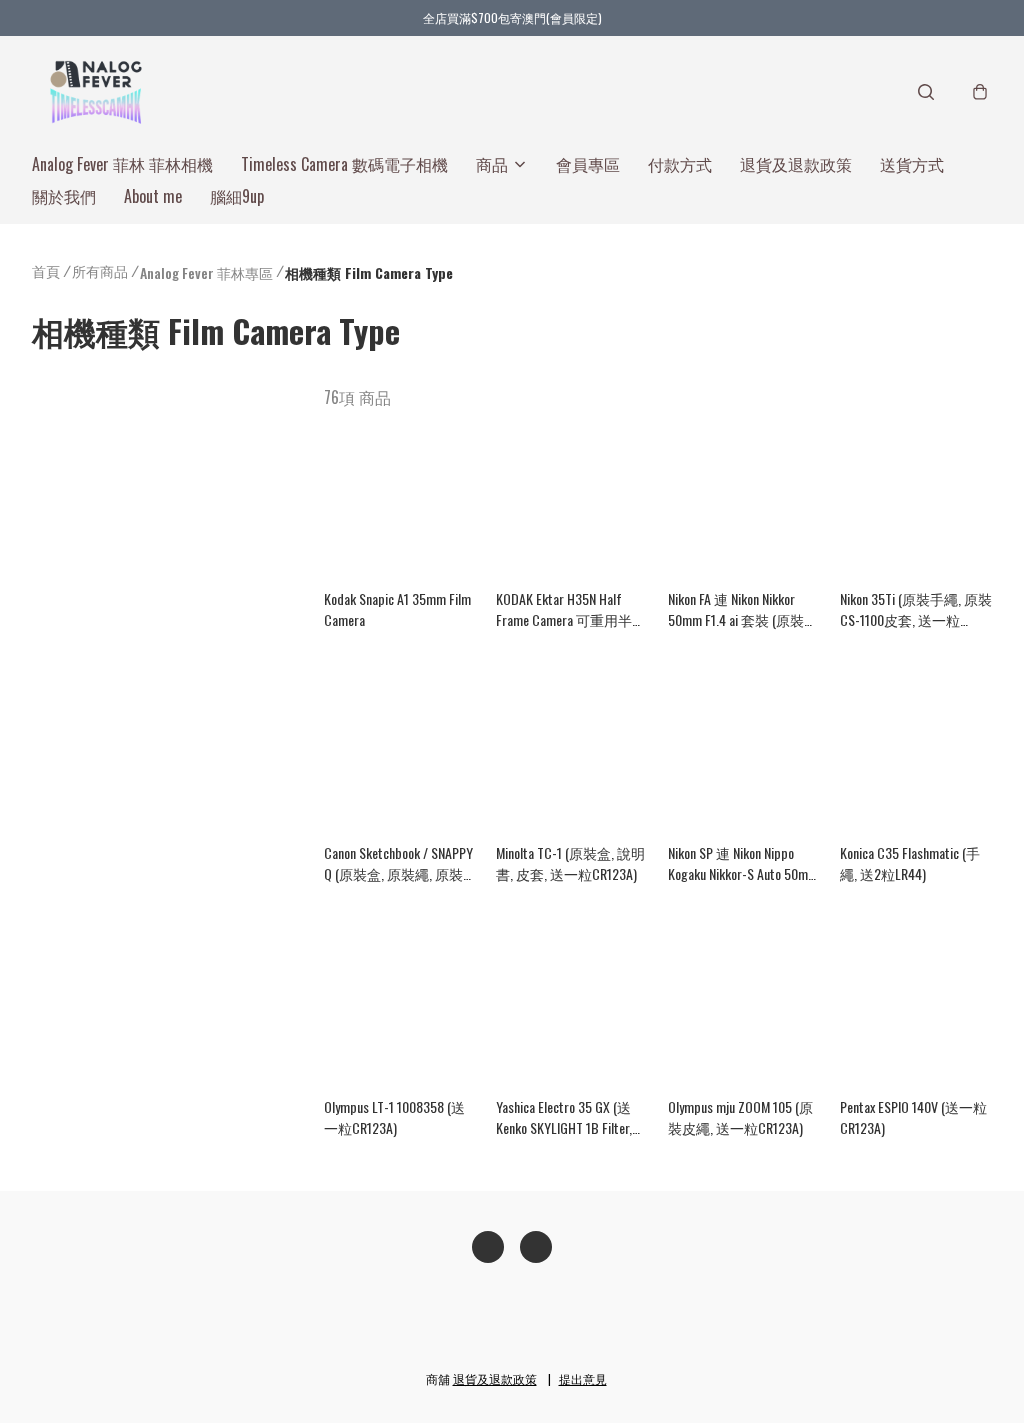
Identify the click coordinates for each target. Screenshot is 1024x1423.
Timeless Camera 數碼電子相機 (344, 164)
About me (153, 196)
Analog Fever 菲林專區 (206, 272)
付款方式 (680, 164)
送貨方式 (912, 164)
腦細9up (237, 196)
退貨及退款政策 (796, 164)
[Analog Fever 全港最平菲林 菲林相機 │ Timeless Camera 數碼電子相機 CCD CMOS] (96, 92)
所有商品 (100, 270)
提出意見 (583, 1378)
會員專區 (588, 164)
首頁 (46, 270)
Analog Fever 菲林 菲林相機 (122, 164)
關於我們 (64, 196)
